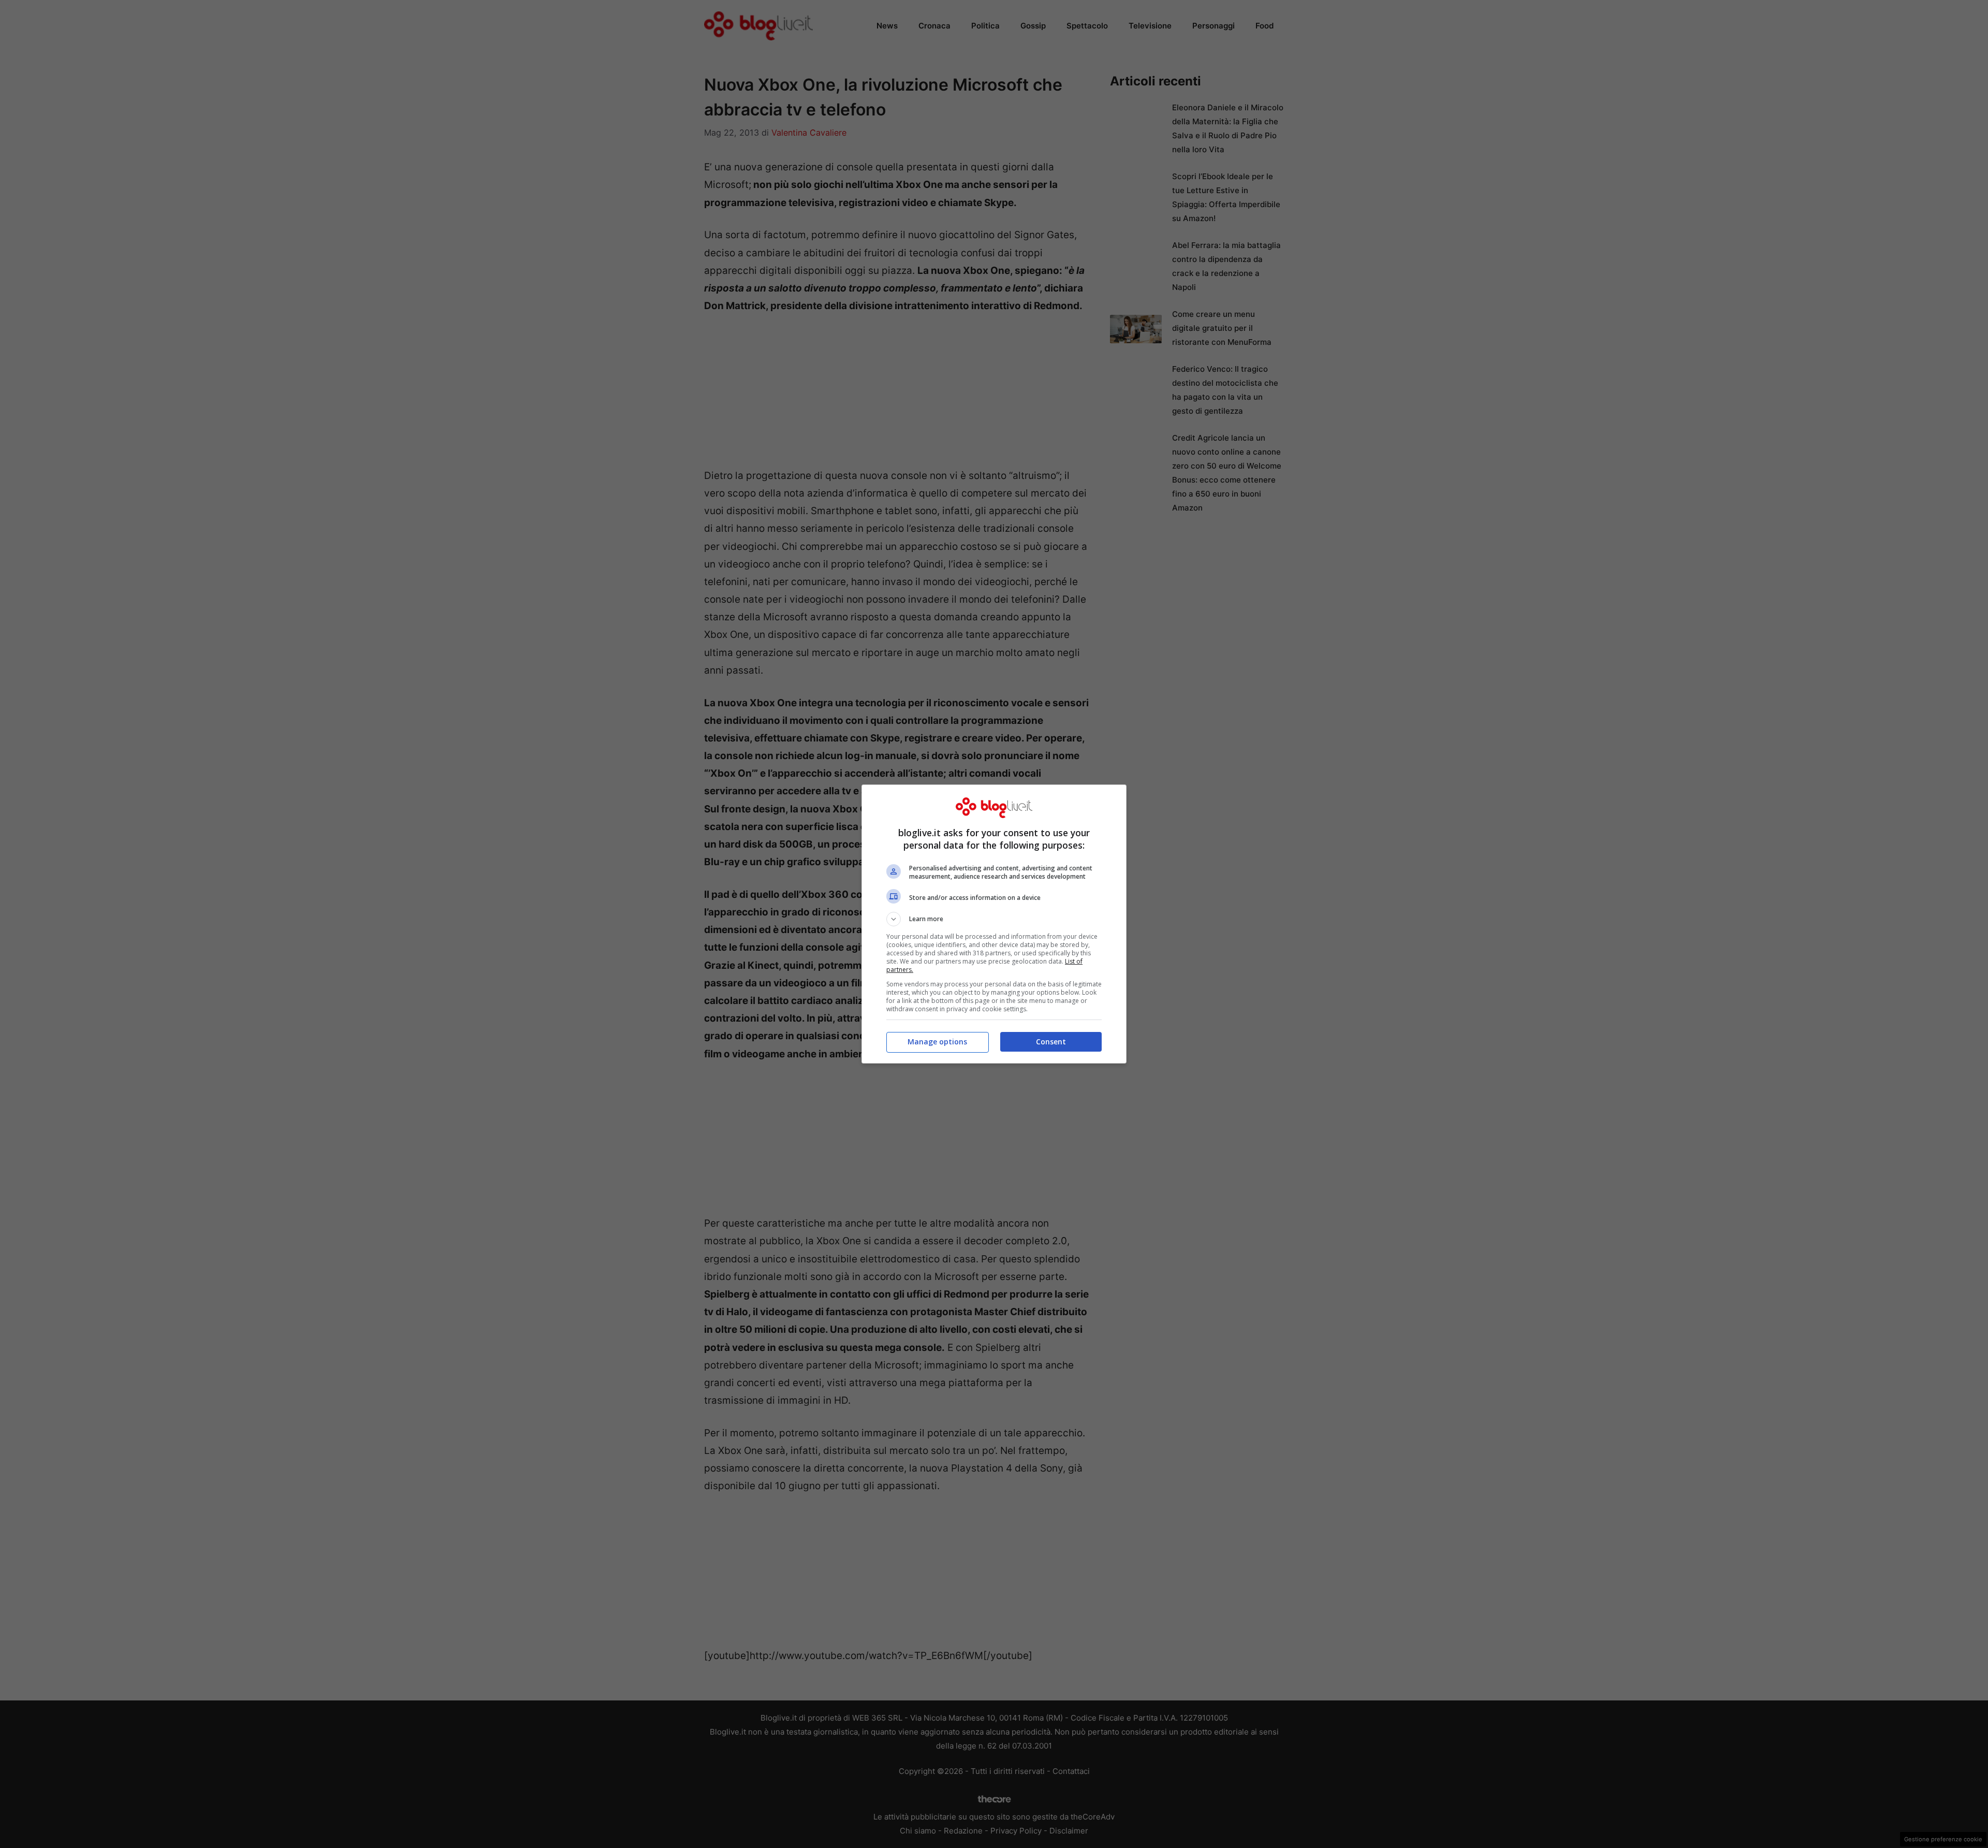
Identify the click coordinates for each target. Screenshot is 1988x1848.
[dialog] (994, 924)
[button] (994, 919)
